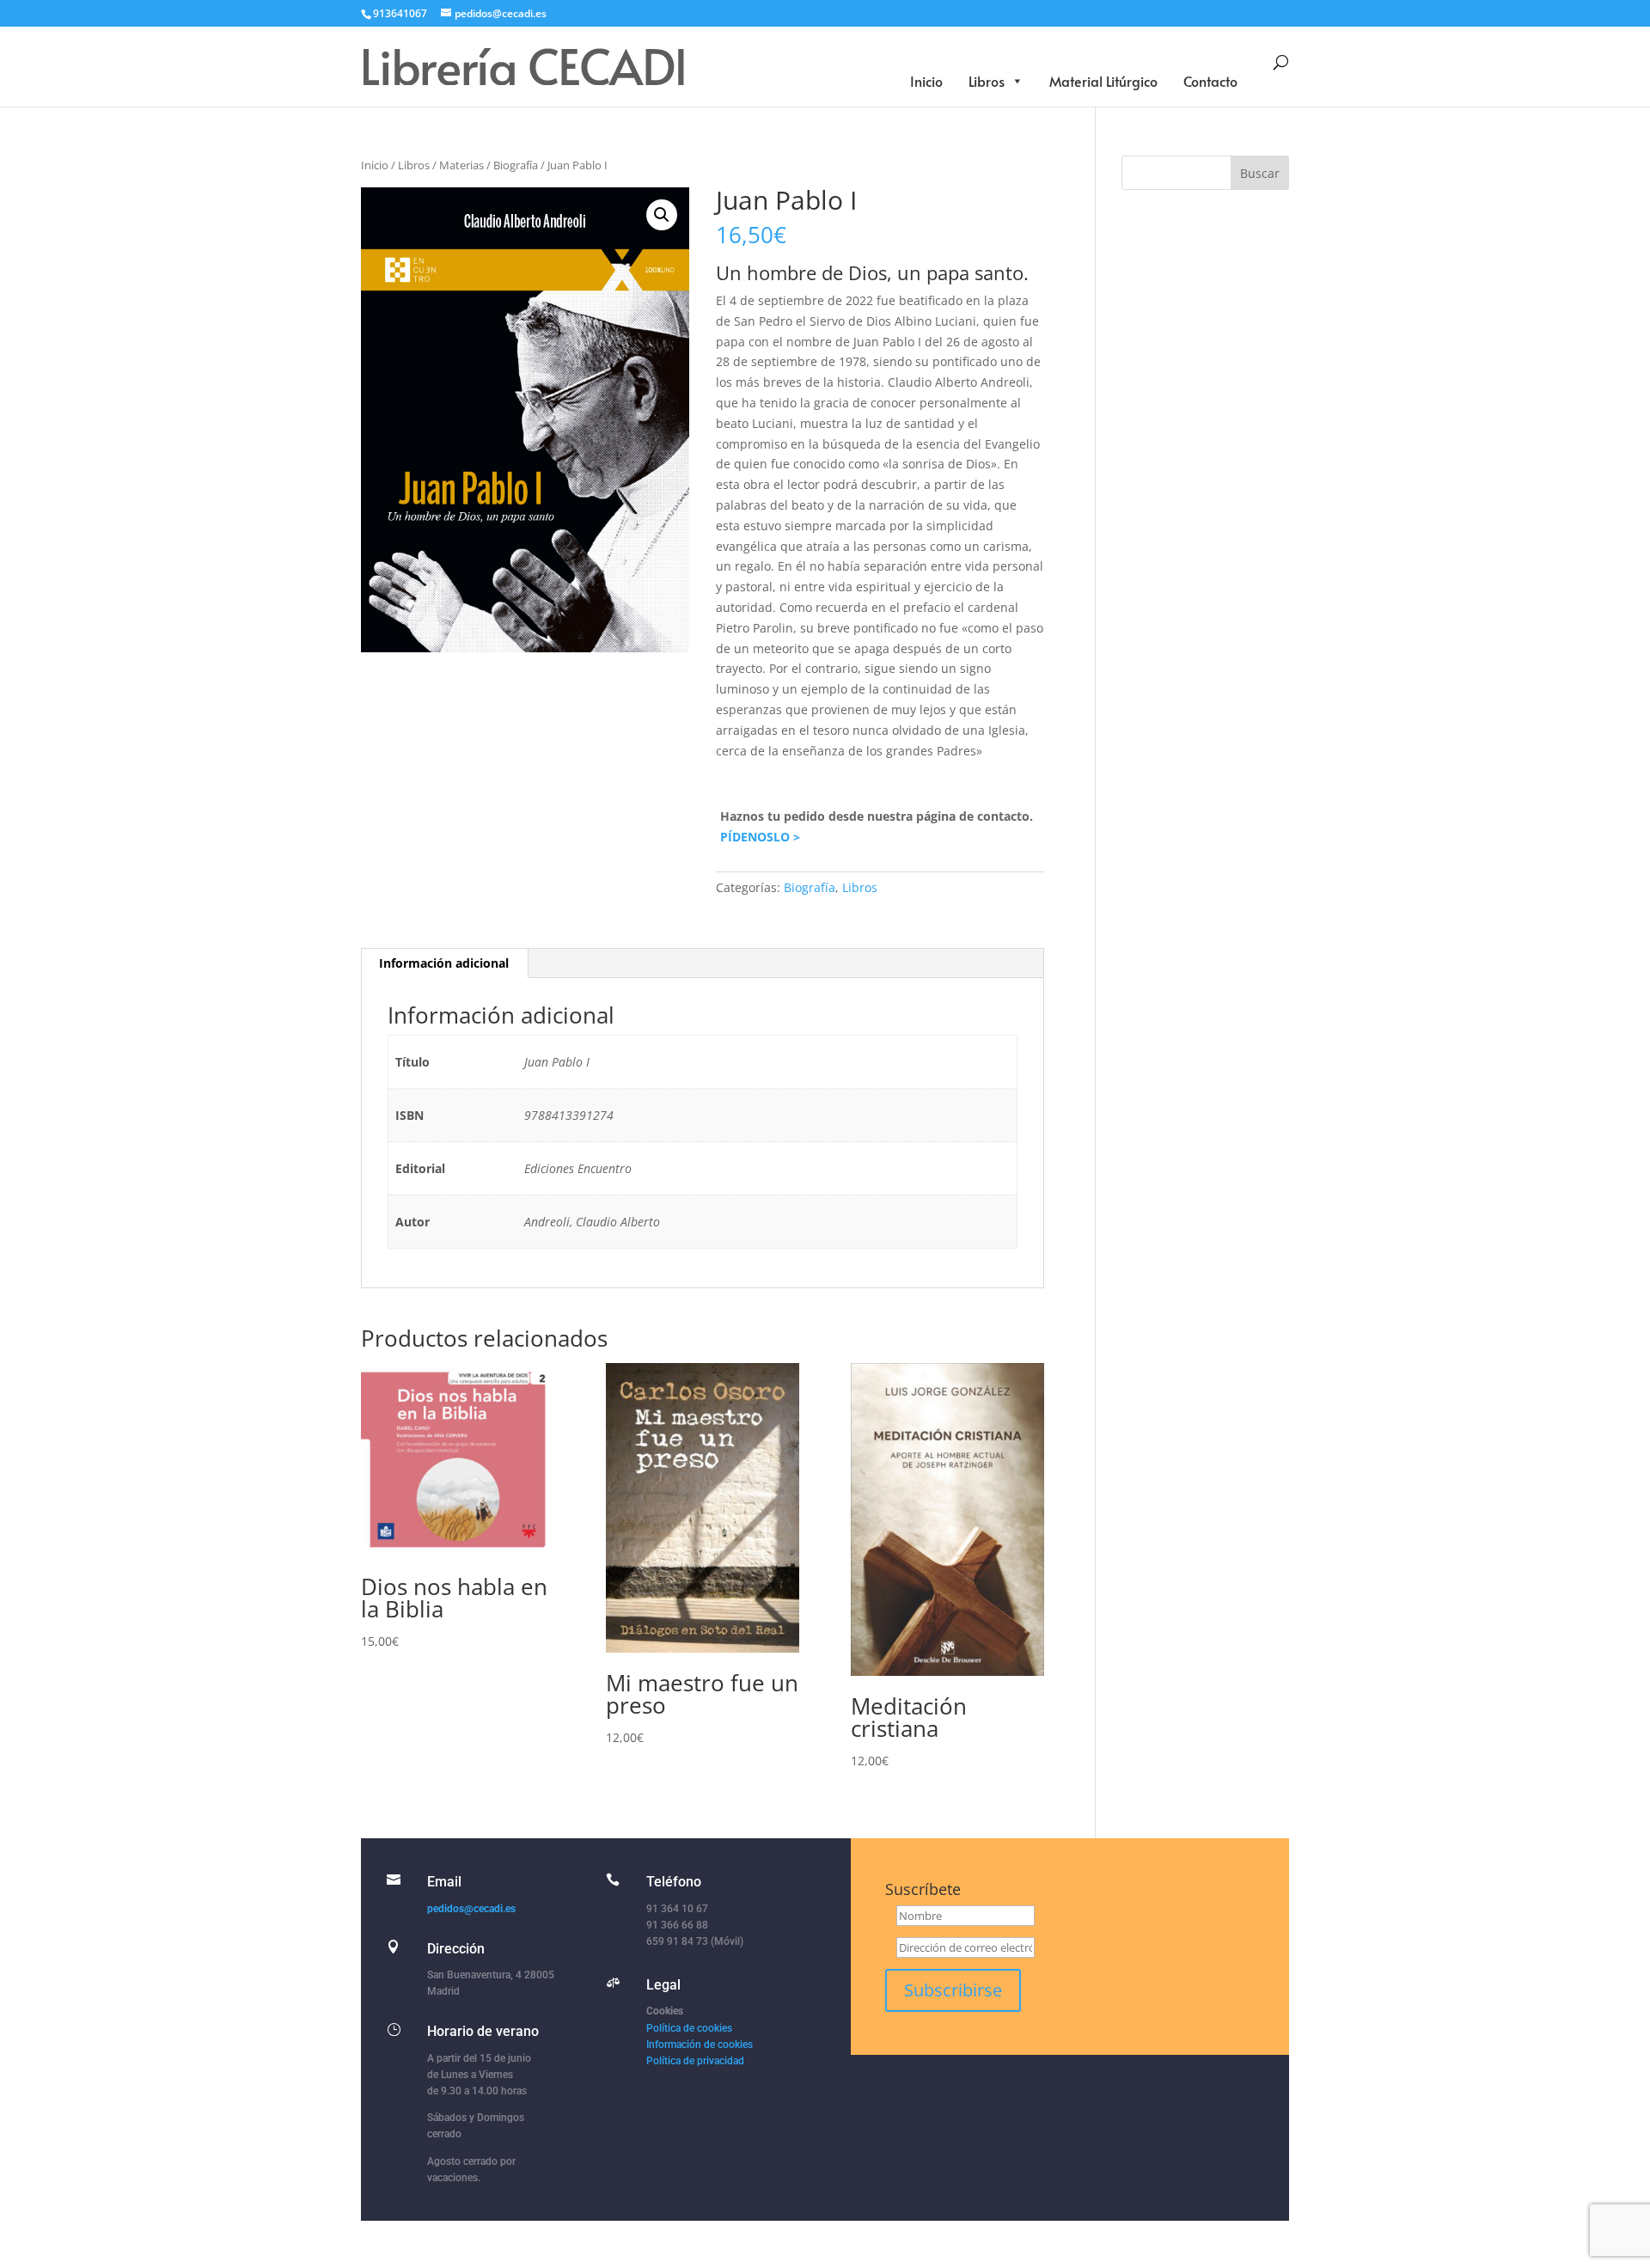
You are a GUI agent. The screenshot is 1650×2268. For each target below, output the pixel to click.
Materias (461, 165)
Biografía (516, 165)
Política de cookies (689, 2028)
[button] (662, 215)
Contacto (1210, 81)
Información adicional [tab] (444, 963)
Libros (987, 81)
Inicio (926, 81)
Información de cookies (700, 2045)
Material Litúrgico (1103, 81)
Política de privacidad (695, 2061)
